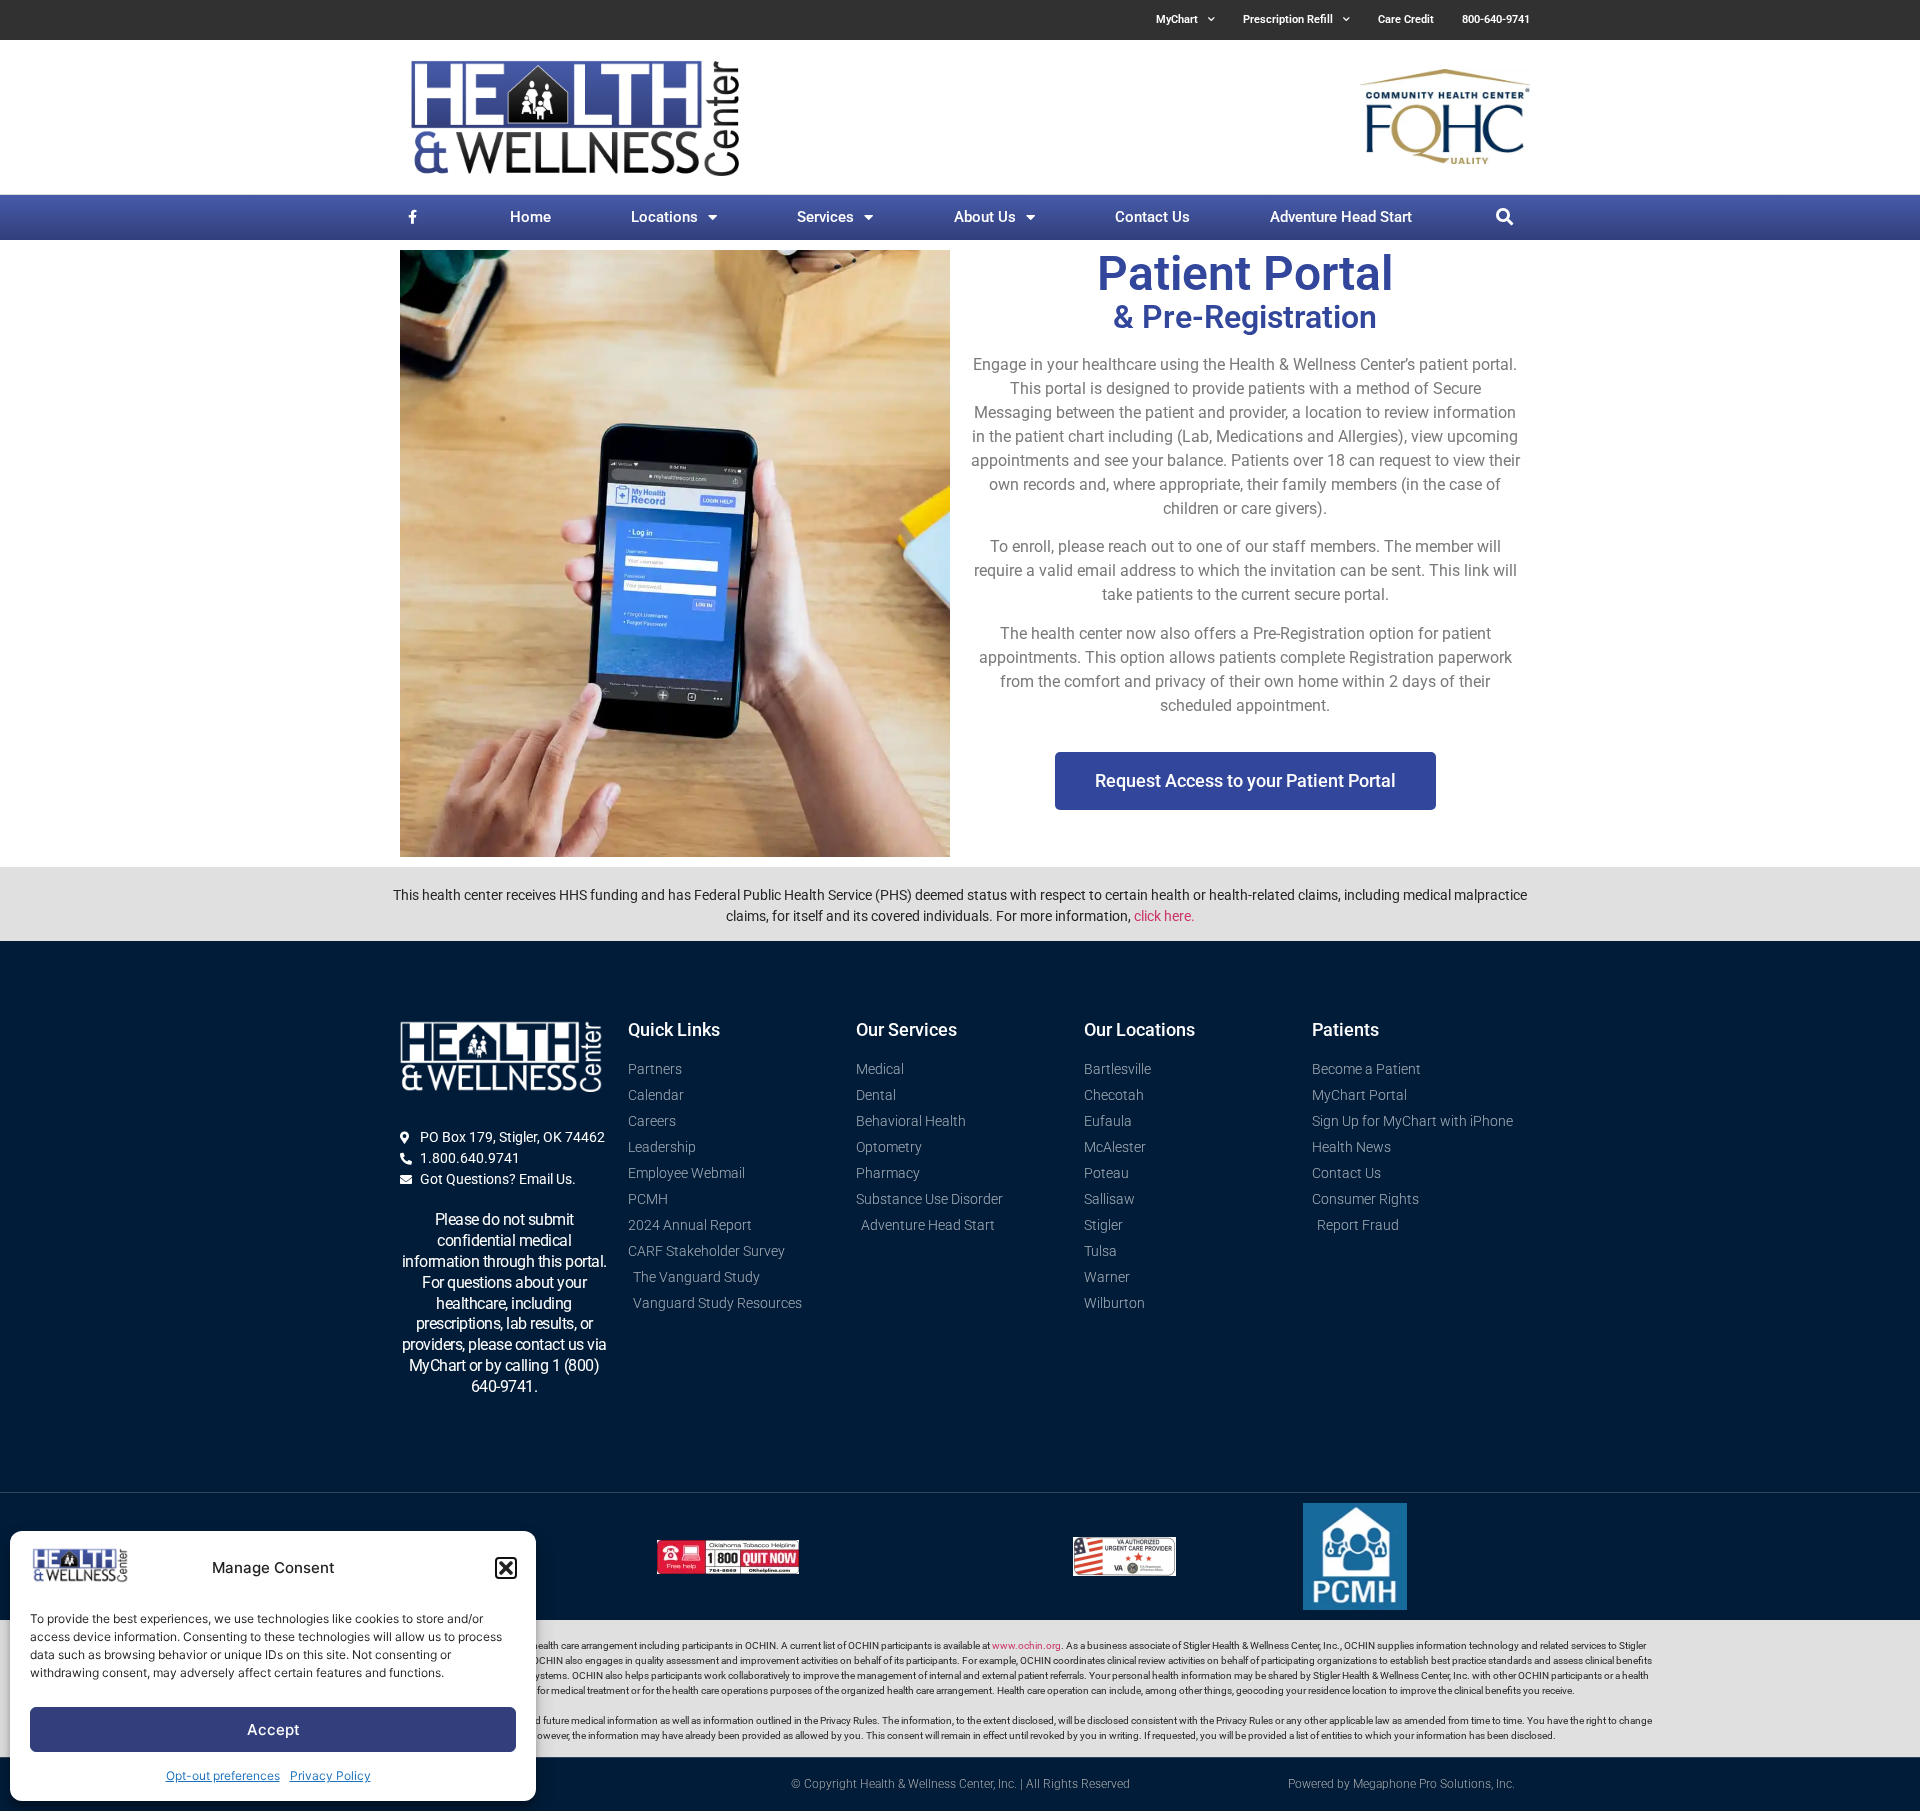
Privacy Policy (330, 1775)
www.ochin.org (1026, 1645)
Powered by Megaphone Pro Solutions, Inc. (1401, 1784)
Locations (664, 217)
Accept (273, 1729)
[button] (506, 1568)
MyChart (1177, 19)
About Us (985, 217)
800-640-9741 (1496, 19)
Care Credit (1406, 19)
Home (530, 217)
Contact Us (1152, 217)
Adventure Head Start (1341, 217)
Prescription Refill (1288, 19)
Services (825, 217)
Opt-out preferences (223, 1775)
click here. (1164, 916)
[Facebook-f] (412, 217)
